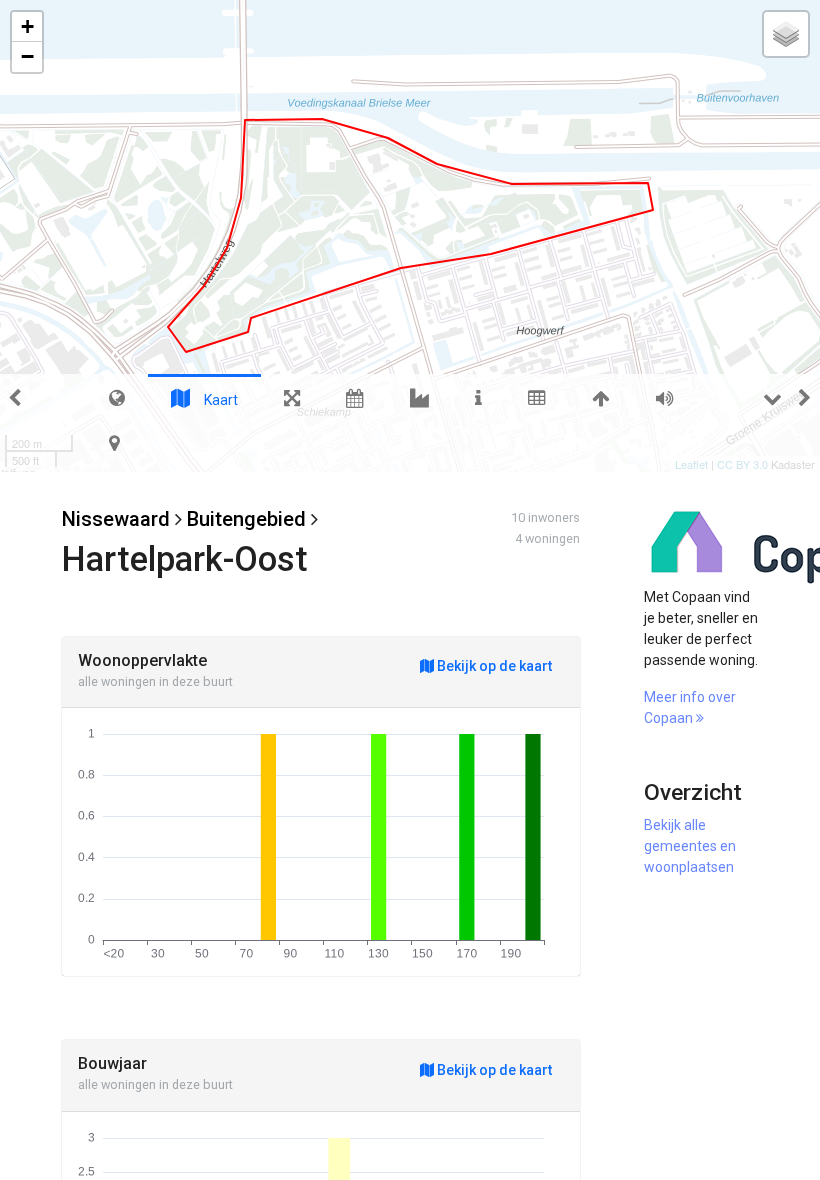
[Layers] (786, 34)
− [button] (27, 56)
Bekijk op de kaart (493, 666)
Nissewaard (116, 519)
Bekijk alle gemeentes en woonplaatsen (690, 846)
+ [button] (27, 26)
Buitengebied (246, 519)
